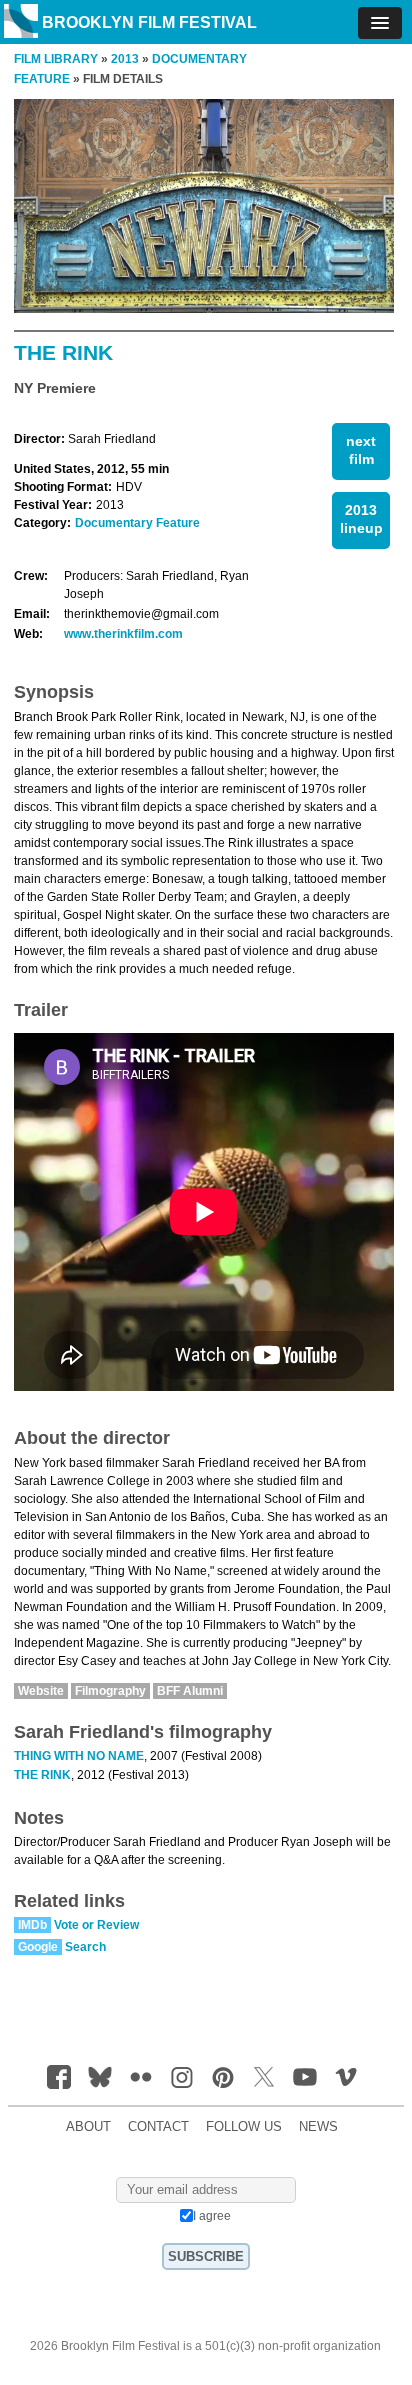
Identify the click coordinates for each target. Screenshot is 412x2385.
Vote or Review (96, 1925)
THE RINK (42, 1775)
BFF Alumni (190, 1691)
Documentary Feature (137, 523)
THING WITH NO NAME (79, 1756)
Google (38, 1947)
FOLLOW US (244, 2127)
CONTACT (158, 2127)
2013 (125, 59)
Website (41, 1691)
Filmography (110, 1691)
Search (85, 1947)
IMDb (32, 1925)
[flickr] (141, 2077)
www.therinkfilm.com (123, 634)
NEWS (318, 2127)
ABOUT (88, 2127)
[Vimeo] (346, 2077)
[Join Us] (59, 2077)
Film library (56, 59)
